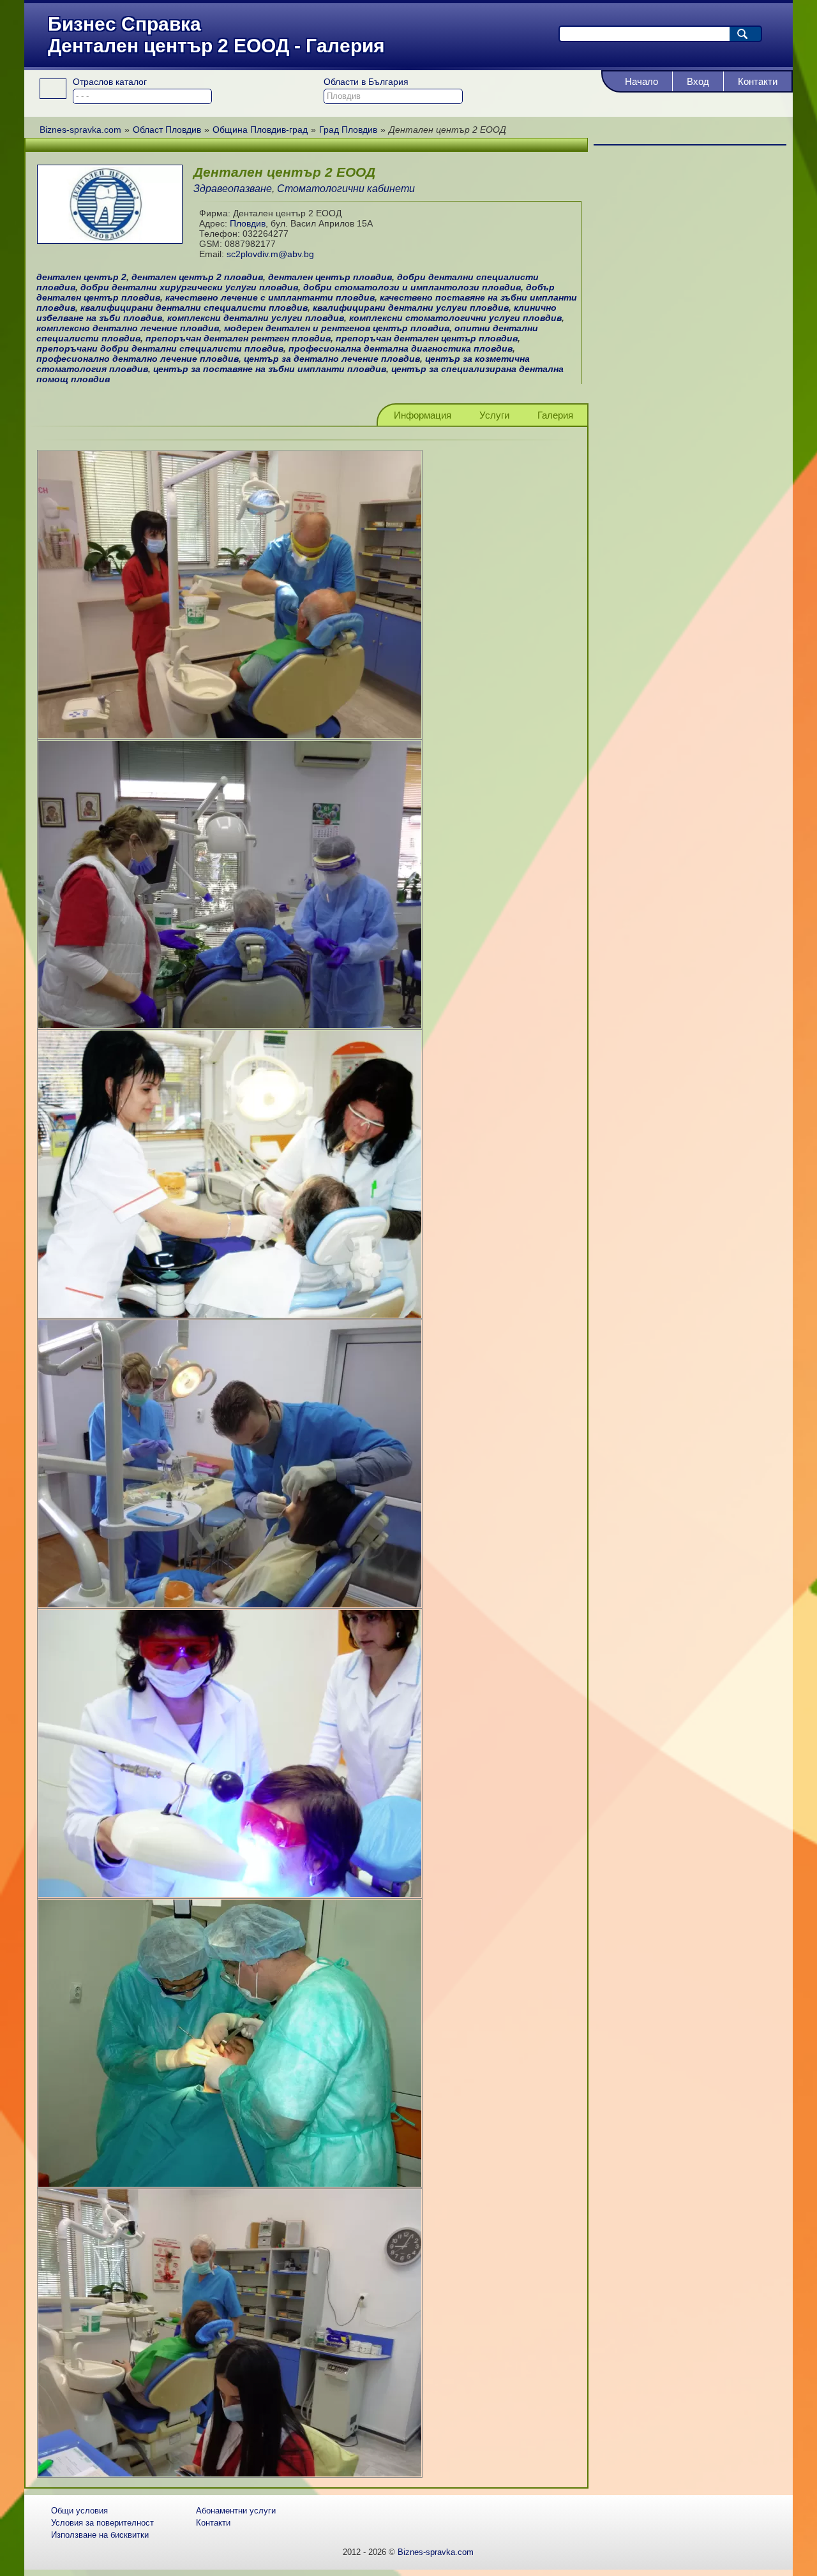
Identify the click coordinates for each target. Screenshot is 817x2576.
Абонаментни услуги (236, 2511)
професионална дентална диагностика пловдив (401, 348)
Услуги (494, 415)
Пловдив (248, 223)
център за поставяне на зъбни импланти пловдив (270, 369)
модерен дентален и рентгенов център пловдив (337, 328)
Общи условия (79, 2511)
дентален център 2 (81, 277)
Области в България (366, 82)
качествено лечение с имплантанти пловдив (270, 297)
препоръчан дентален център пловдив (427, 338)
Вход (698, 81)
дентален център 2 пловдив (197, 277)
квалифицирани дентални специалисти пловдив (194, 308)
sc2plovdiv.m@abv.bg (270, 254)
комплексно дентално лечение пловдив (128, 328)
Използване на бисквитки (100, 2535)
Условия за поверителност (102, 2523)
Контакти (758, 81)
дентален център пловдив (330, 277)
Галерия (555, 415)
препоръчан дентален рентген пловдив (238, 338)
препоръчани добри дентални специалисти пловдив (160, 348)
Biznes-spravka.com (436, 2552)
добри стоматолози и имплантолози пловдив (412, 287)
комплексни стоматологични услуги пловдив (455, 318)
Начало (641, 81)
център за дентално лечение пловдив (332, 359)
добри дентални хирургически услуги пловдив (189, 287)
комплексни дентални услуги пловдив (256, 318)
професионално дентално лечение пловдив (138, 359)
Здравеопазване (233, 189)
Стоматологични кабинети (346, 189)
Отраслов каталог (110, 82)
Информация (423, 415)
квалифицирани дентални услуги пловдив (411, 308)
